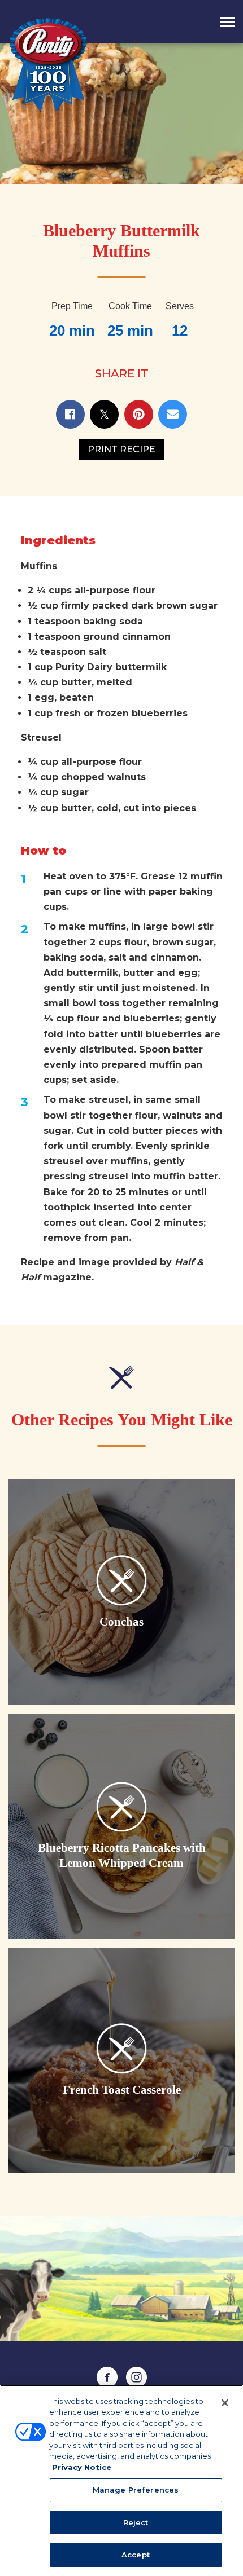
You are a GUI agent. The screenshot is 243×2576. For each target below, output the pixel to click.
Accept (136, 2555)
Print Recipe (121, 449)
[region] (121, 2480)
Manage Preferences (136, 2490)
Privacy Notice (82, 2467)
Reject (136, 2522)
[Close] (225, 2403)
